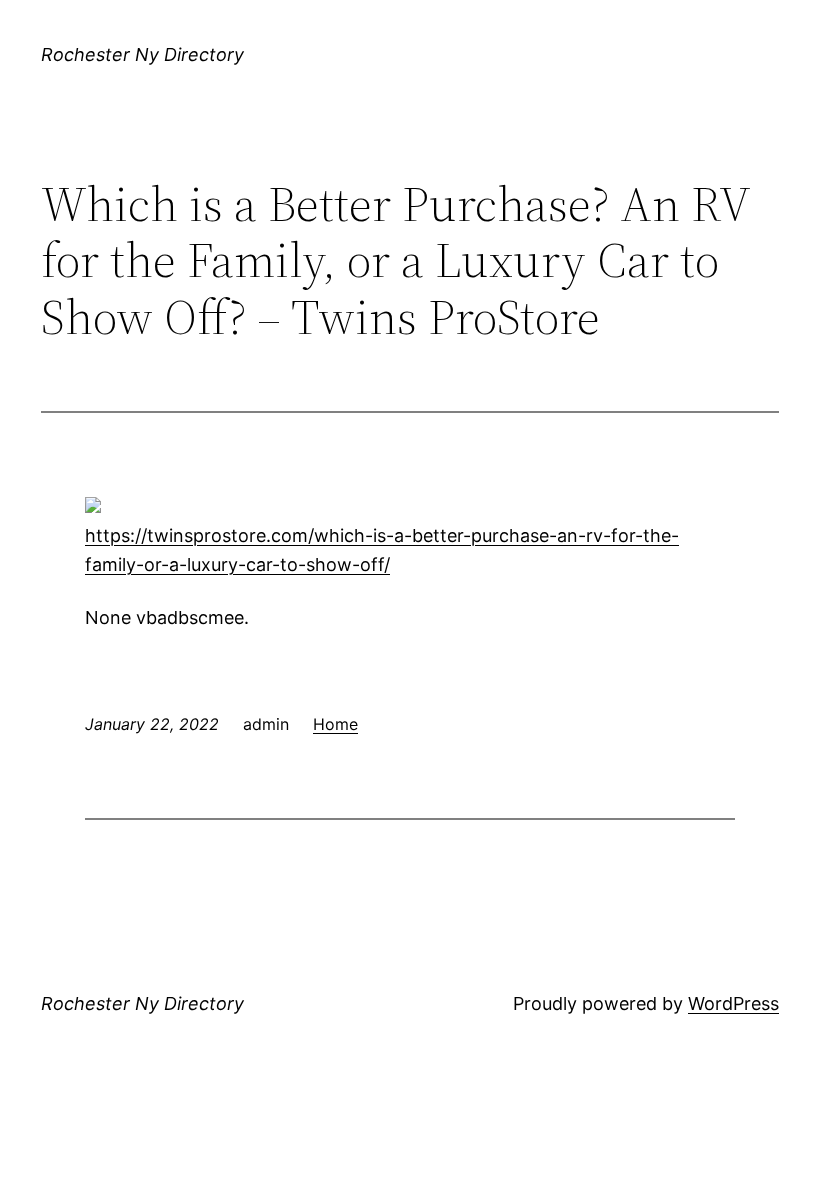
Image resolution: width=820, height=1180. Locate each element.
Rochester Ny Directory (142, 54)
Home (335, 724)
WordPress (733, 1003)
